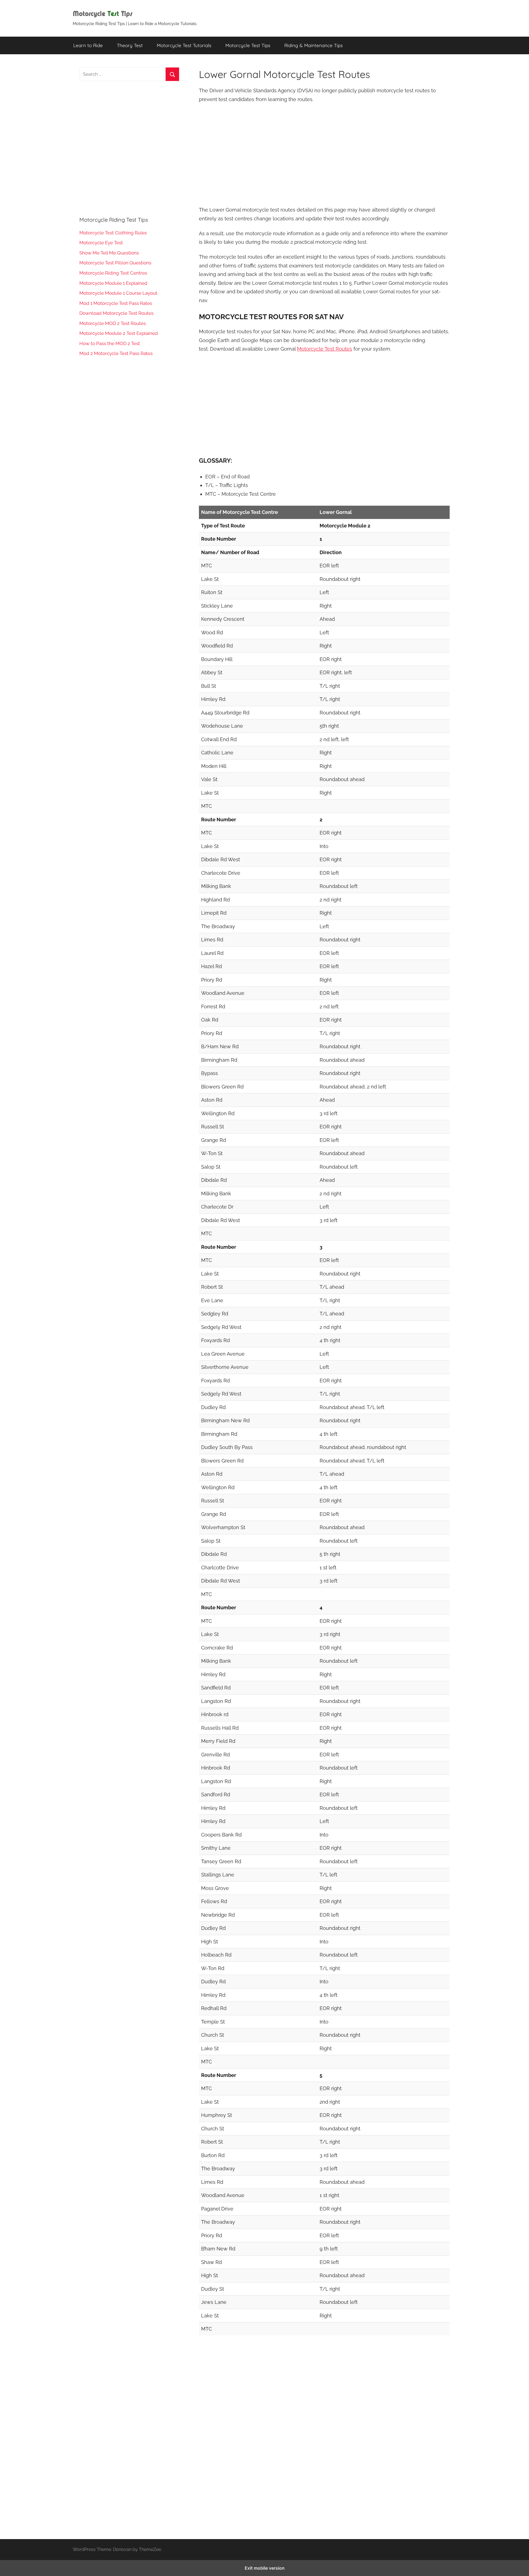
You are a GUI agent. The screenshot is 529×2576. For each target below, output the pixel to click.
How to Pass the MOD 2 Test (110, 343)
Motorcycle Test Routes (325, 349)
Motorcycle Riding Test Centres (113, 273)
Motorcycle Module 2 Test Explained (119, 333)
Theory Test (130, 45)
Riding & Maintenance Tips (314, 45)
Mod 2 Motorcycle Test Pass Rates (116, 353)
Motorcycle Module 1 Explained (113, 283)
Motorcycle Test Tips (248, 45)
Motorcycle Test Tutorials (184, 45)
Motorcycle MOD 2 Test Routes (113, 323)
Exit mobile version (265, 2568)
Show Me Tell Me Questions (109, 253)
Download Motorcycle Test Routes (116, 313)
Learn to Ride (88, 45)
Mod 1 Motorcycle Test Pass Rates (116, 303)
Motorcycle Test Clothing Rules (113, 233)
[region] (324, 154)
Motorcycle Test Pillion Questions (115, 263)
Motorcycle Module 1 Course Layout (118, 293)
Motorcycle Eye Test (101, 243)
